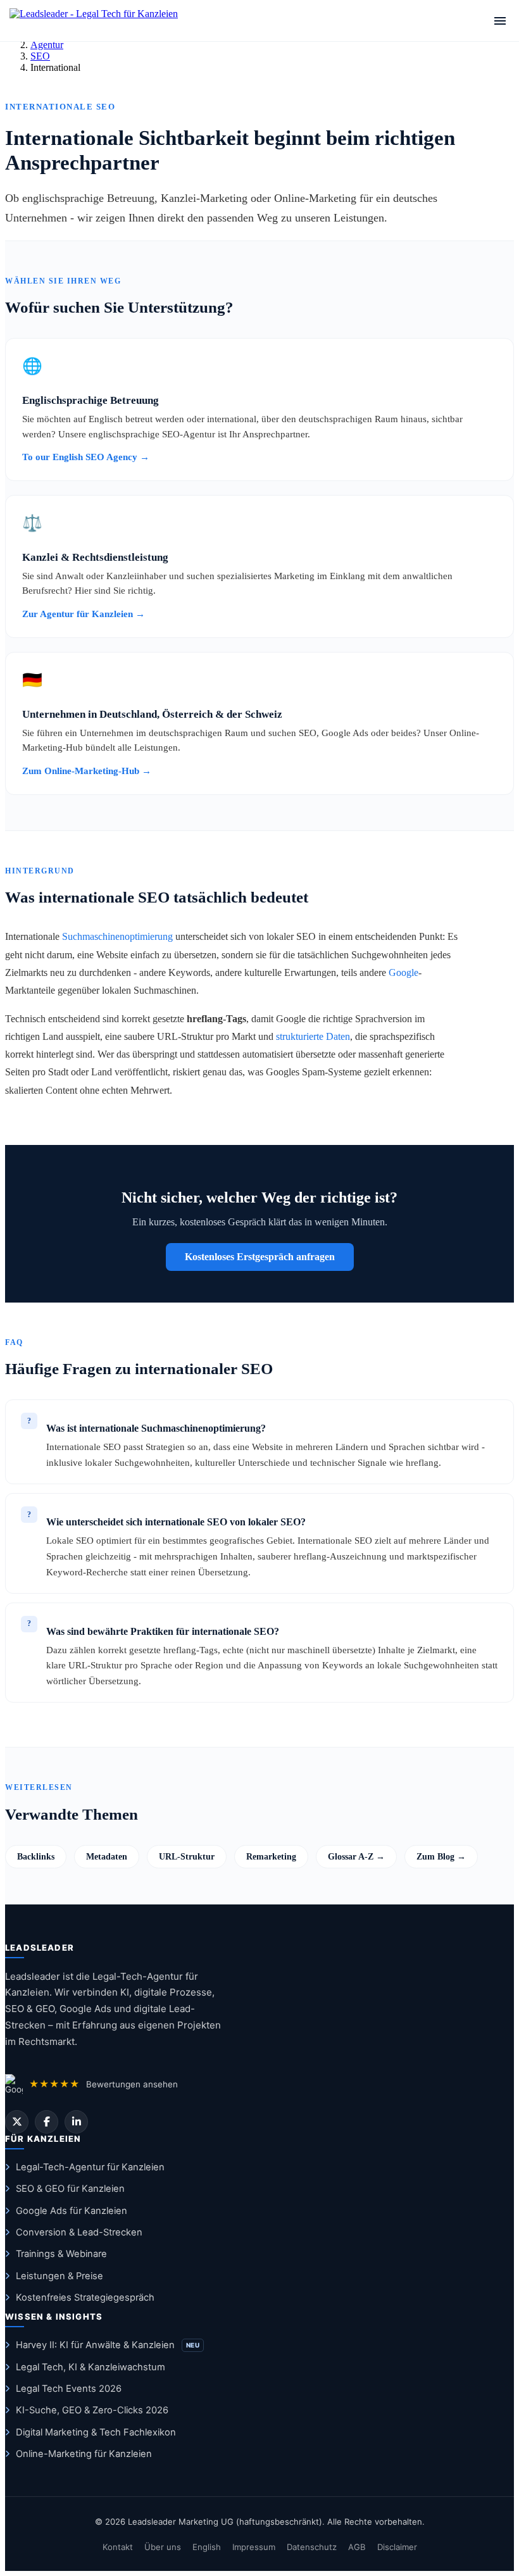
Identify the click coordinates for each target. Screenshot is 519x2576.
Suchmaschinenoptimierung (117, 936)
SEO (40, 56)
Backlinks (36, 1856)
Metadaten (107, 1856)
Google (403, 972)
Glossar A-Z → (356, 1856)
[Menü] (500, 21)
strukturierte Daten (313, 1036)
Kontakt (118, 2547)
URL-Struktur (187, 1856)
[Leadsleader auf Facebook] (47, 2122)
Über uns (163, 2547)
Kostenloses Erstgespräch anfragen (260, 1257)
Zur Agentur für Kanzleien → (84, 614)
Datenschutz (312, 2547)
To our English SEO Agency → (86, 457)
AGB (357, 2547)
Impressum (254, 2547)
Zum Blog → (441, 1856)
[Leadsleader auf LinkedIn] (76, 2122)
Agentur (47, 45)
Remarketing (271, 1856)
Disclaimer (397, 2547)
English (207, 2547)
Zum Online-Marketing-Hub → (87, 771)
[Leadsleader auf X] (17, 2122)
